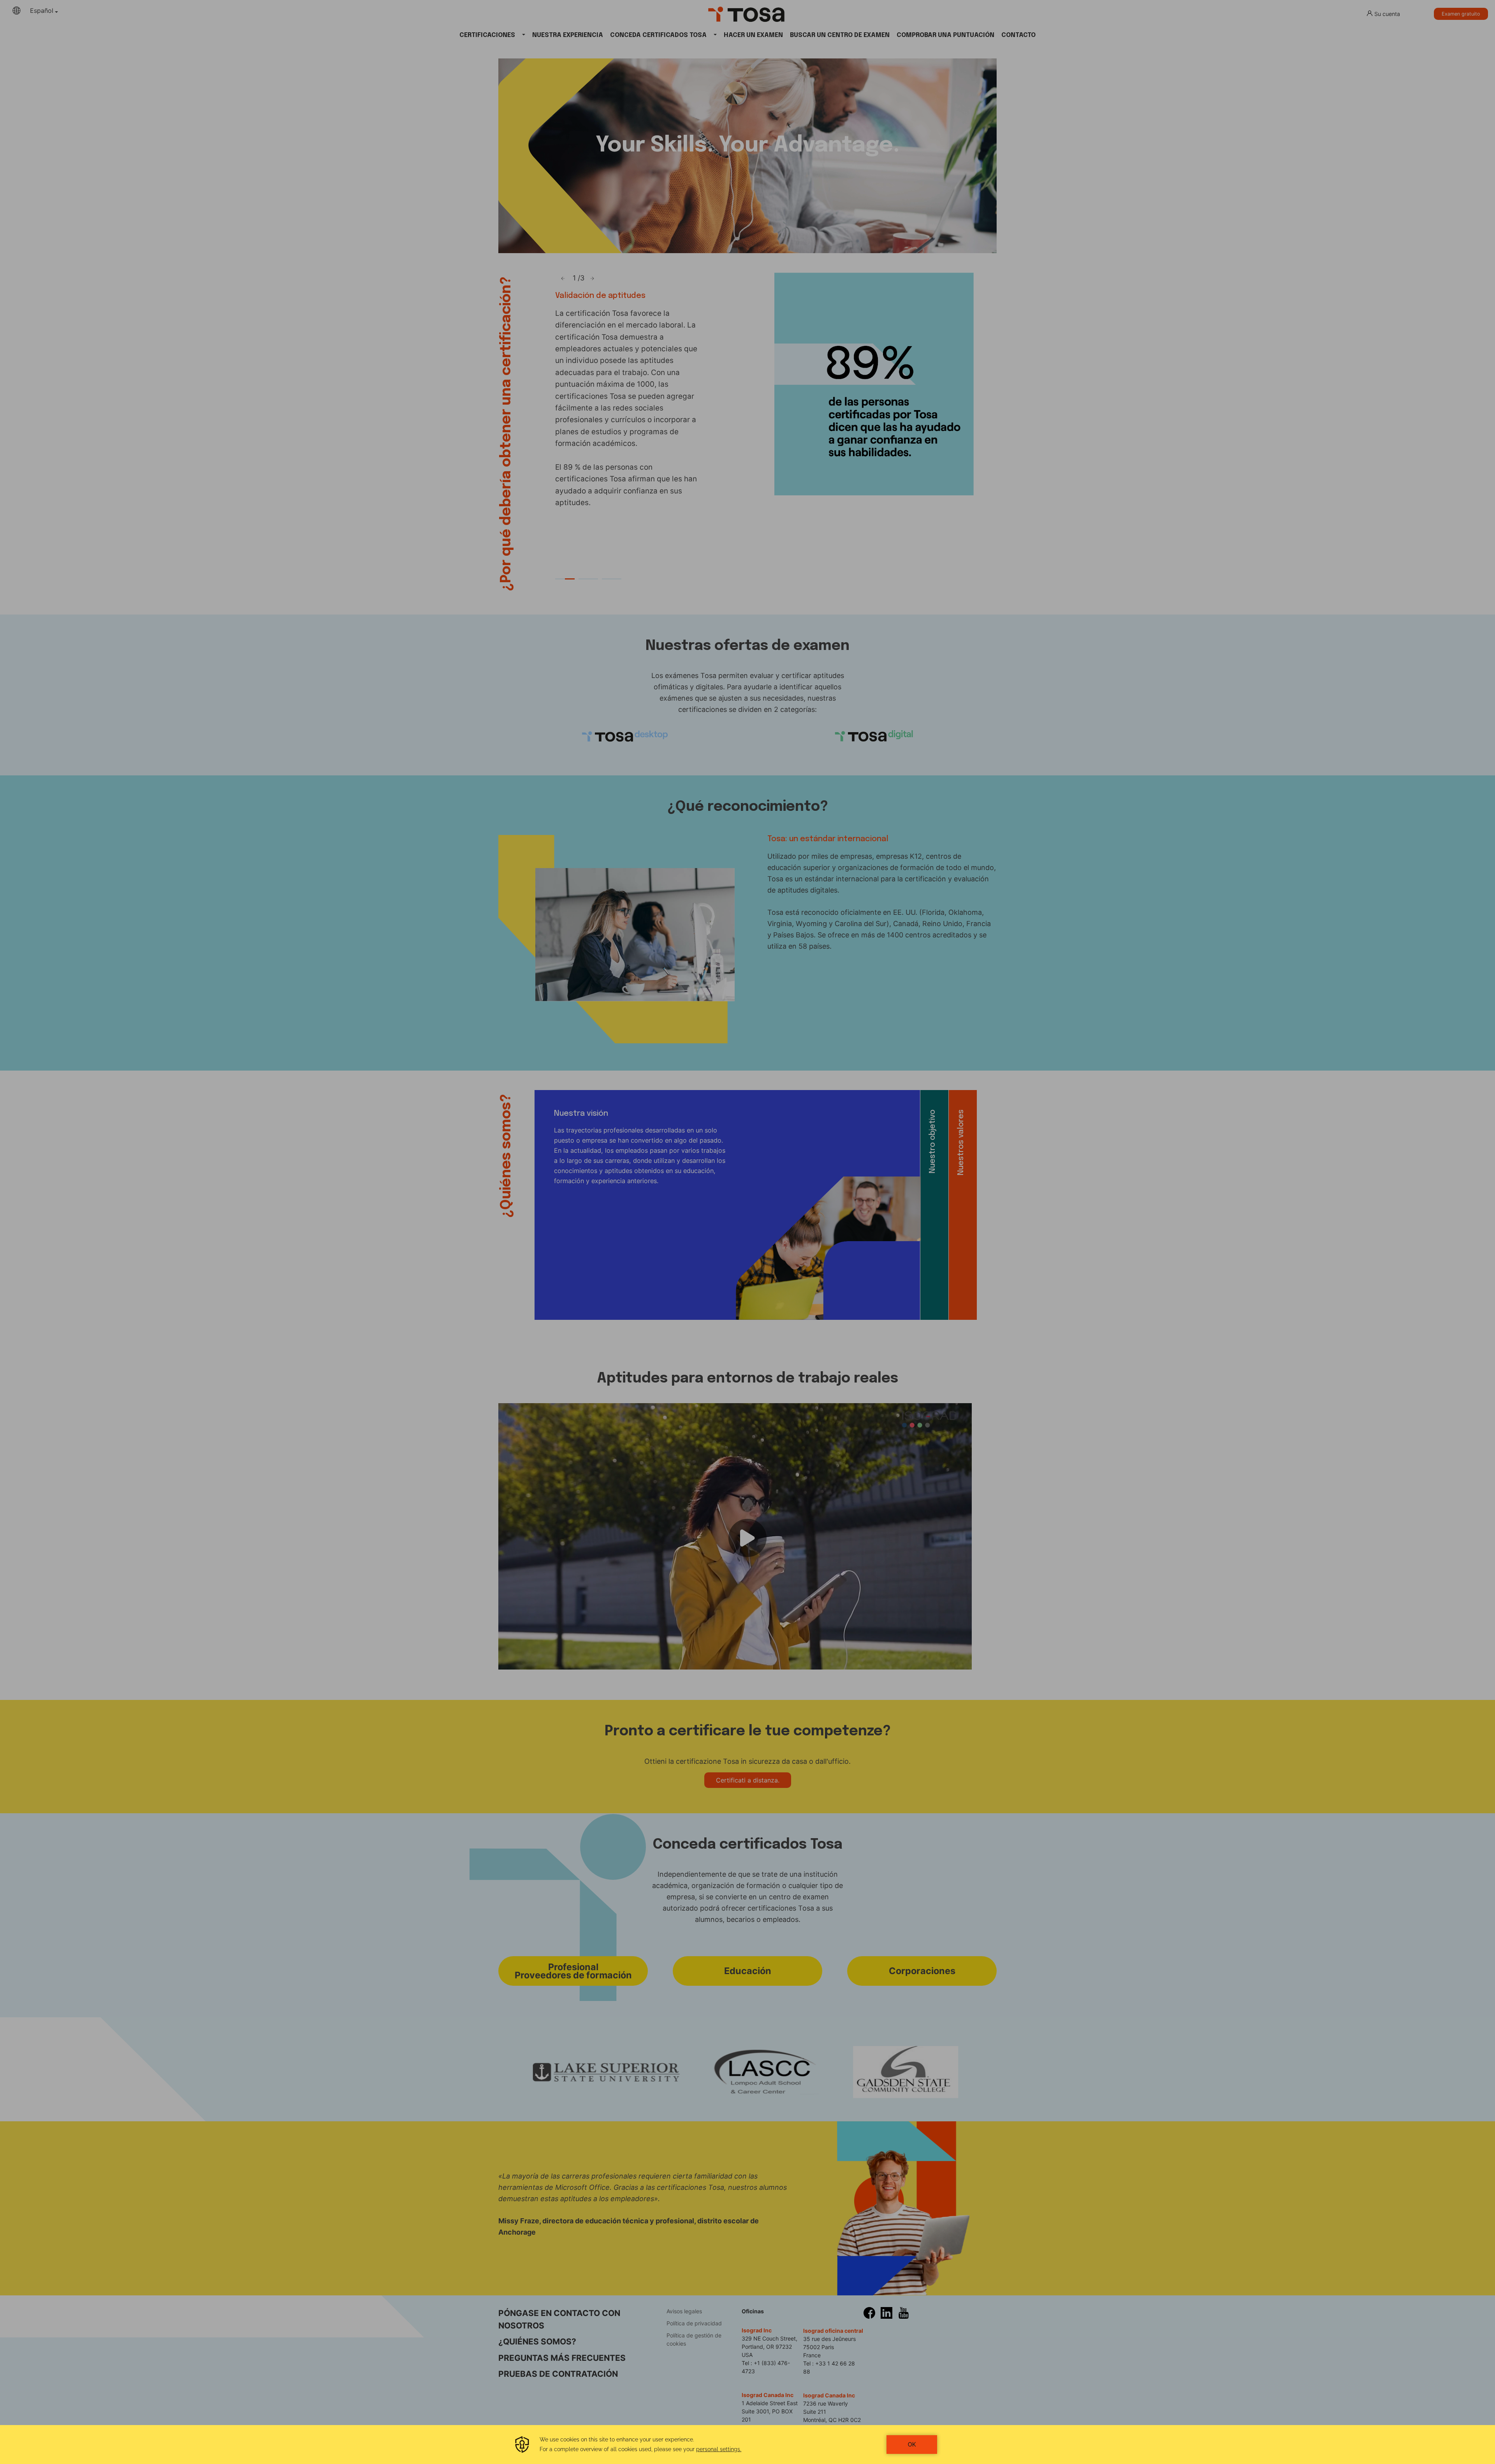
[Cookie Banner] (747, 2445)
